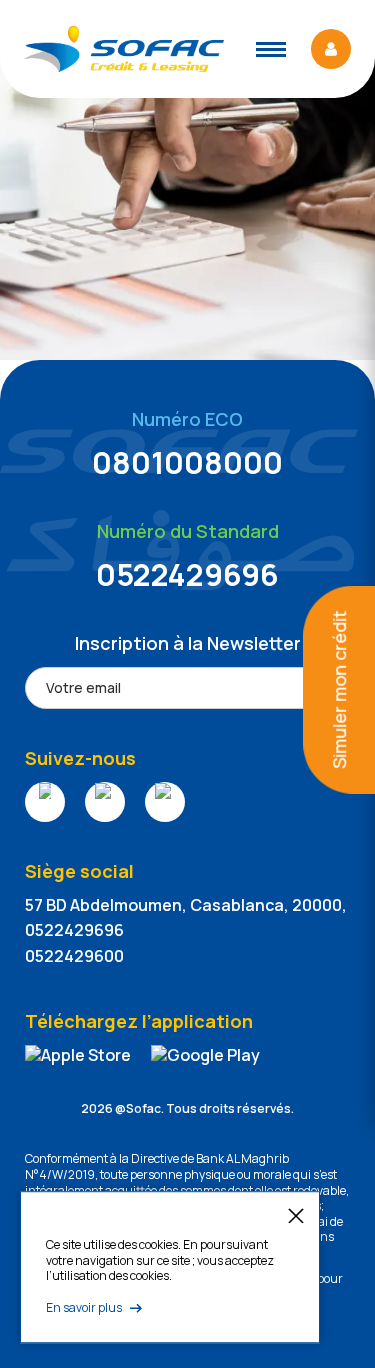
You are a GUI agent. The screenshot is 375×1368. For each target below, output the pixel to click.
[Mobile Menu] (271, 49)
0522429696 (187, 574)
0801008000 (187, 462)
